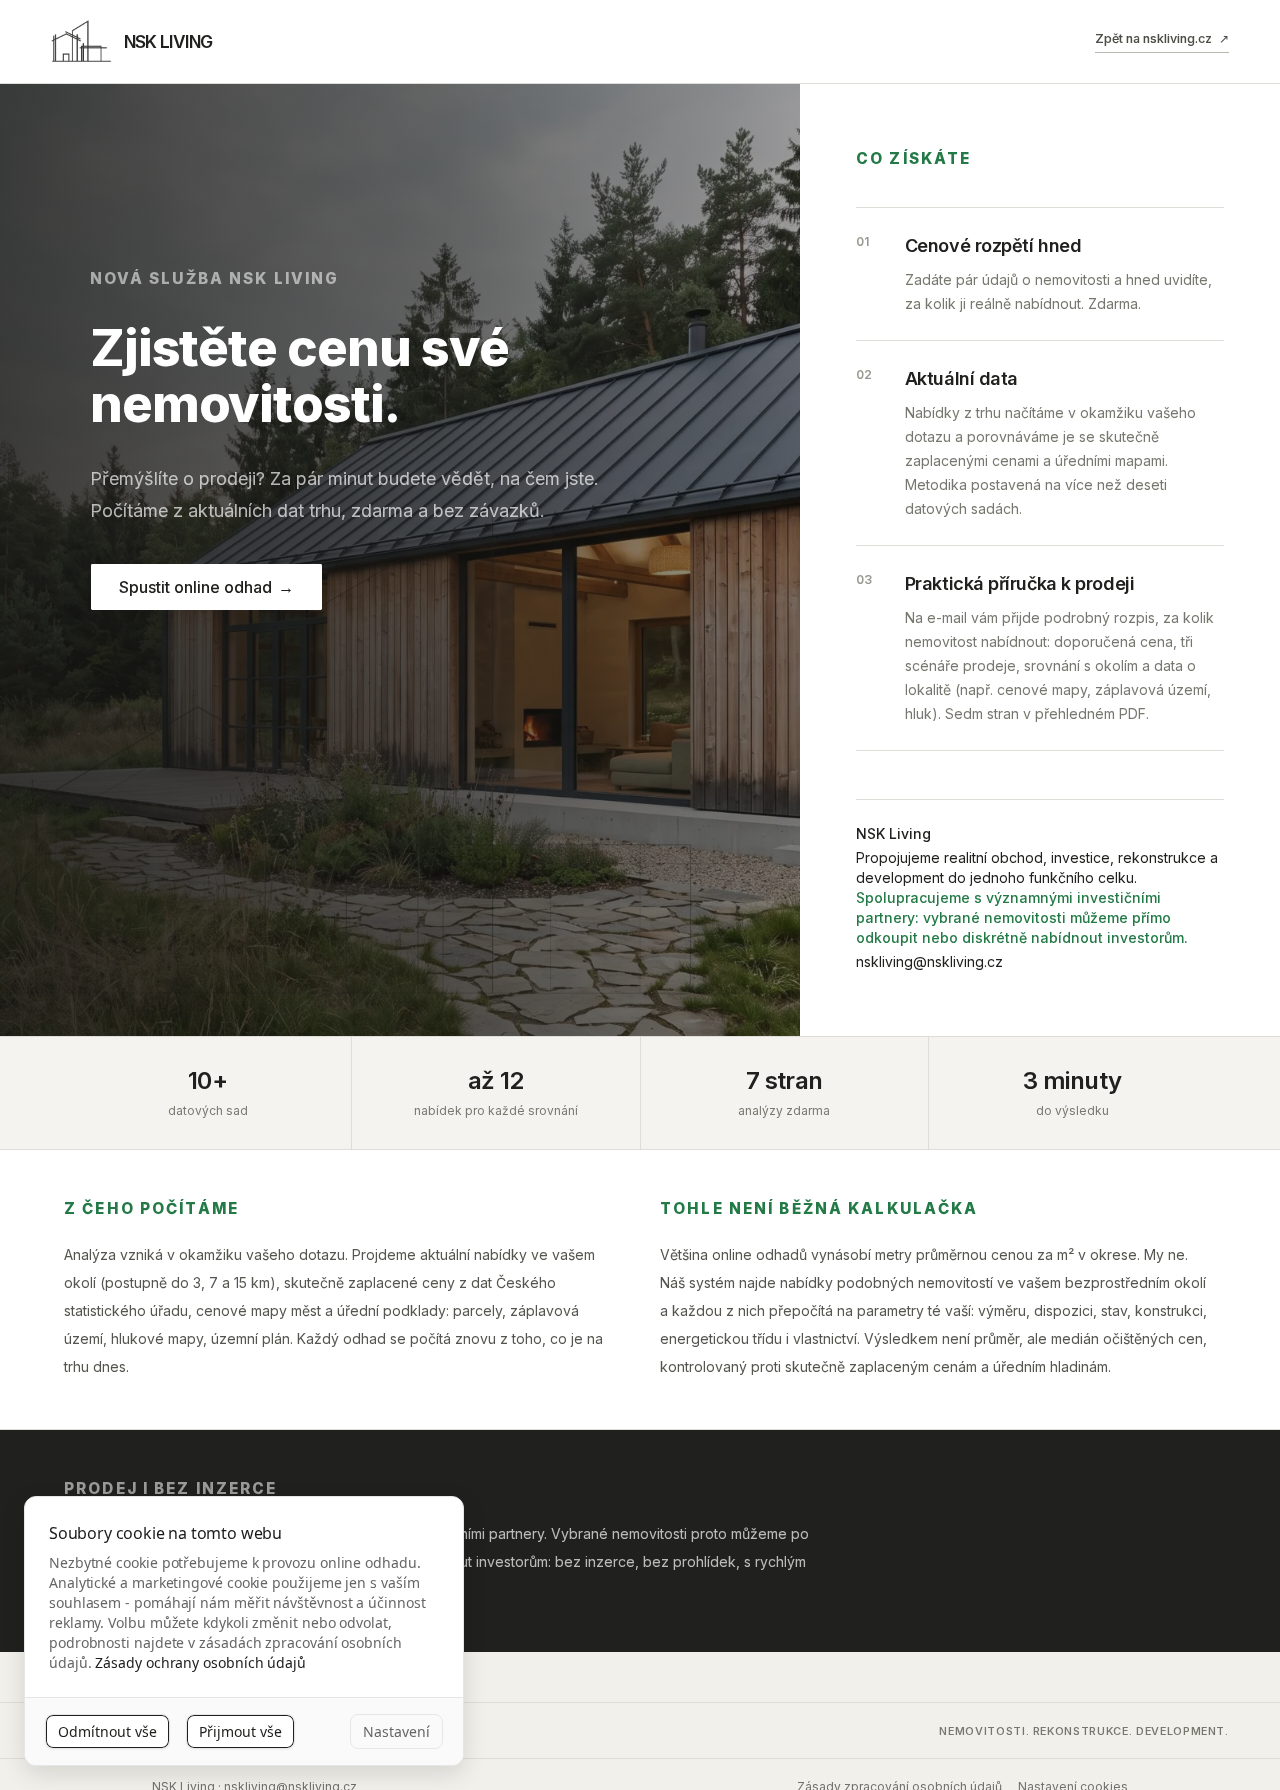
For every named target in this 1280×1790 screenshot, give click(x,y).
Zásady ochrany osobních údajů (200, 1662)
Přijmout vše (240, 1731)
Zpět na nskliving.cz (1161, 38)
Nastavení (396, 1731)
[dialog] (244, 1631)
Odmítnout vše (107, 1731)
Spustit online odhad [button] (206, 587)
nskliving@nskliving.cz (929, 961)
